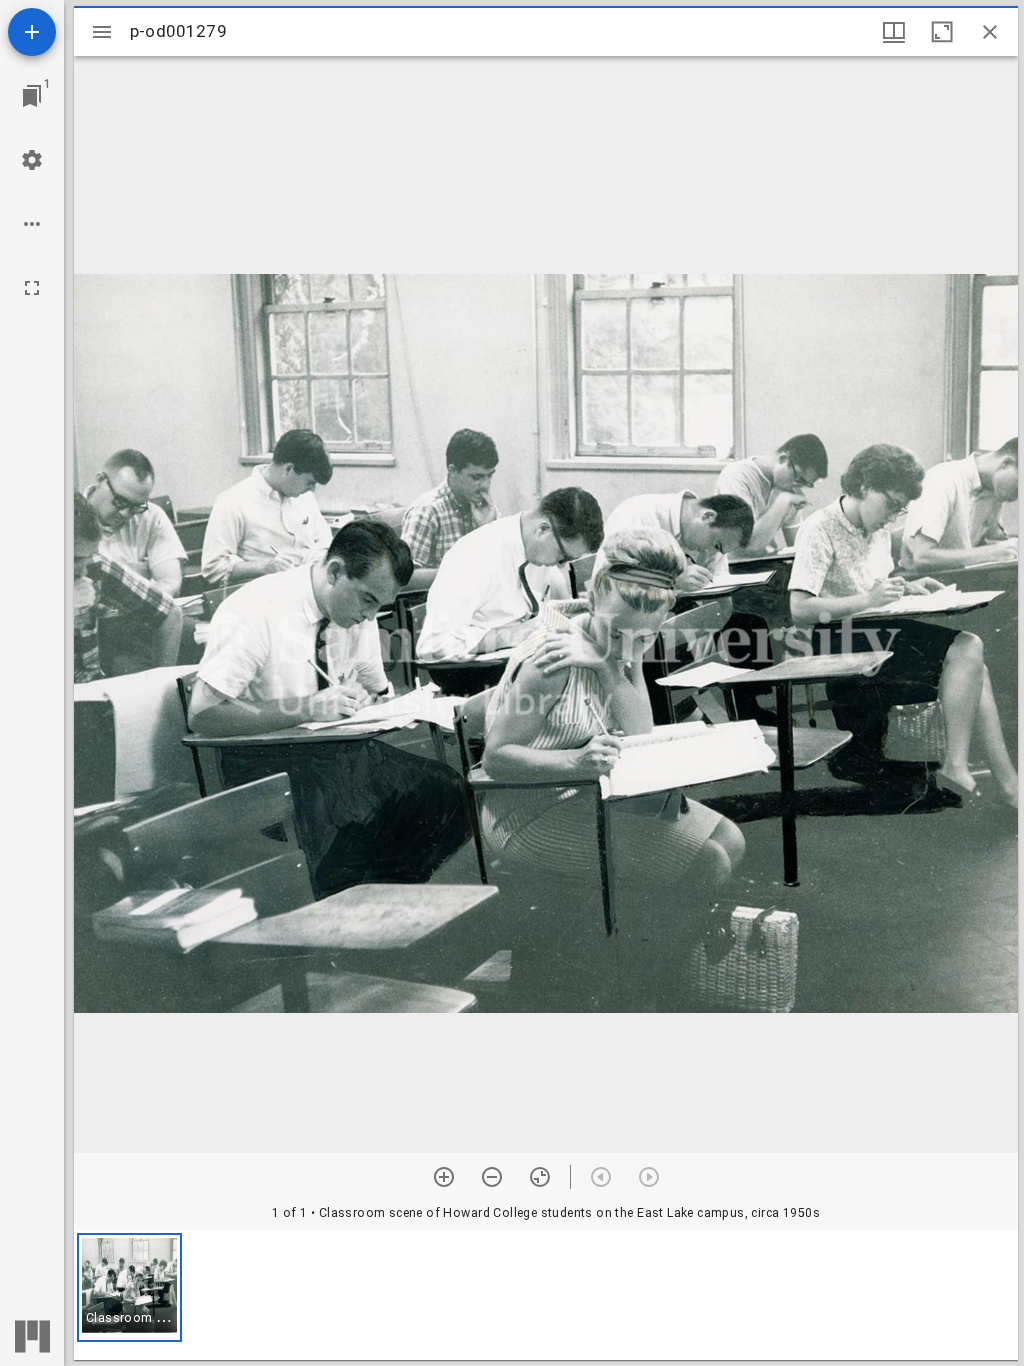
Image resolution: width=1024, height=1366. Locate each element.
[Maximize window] (942, 32)
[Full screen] (32, 288)
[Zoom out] (492, 1177)
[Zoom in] (444, 1177)
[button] (129, 1287)
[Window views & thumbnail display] (894, 32)
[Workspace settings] (32, 160)
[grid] (546, 1295)
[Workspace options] (32, 224)
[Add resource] (32, 32)
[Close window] (990, 32)
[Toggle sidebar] (102, 32)
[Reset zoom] (540, 1177)
